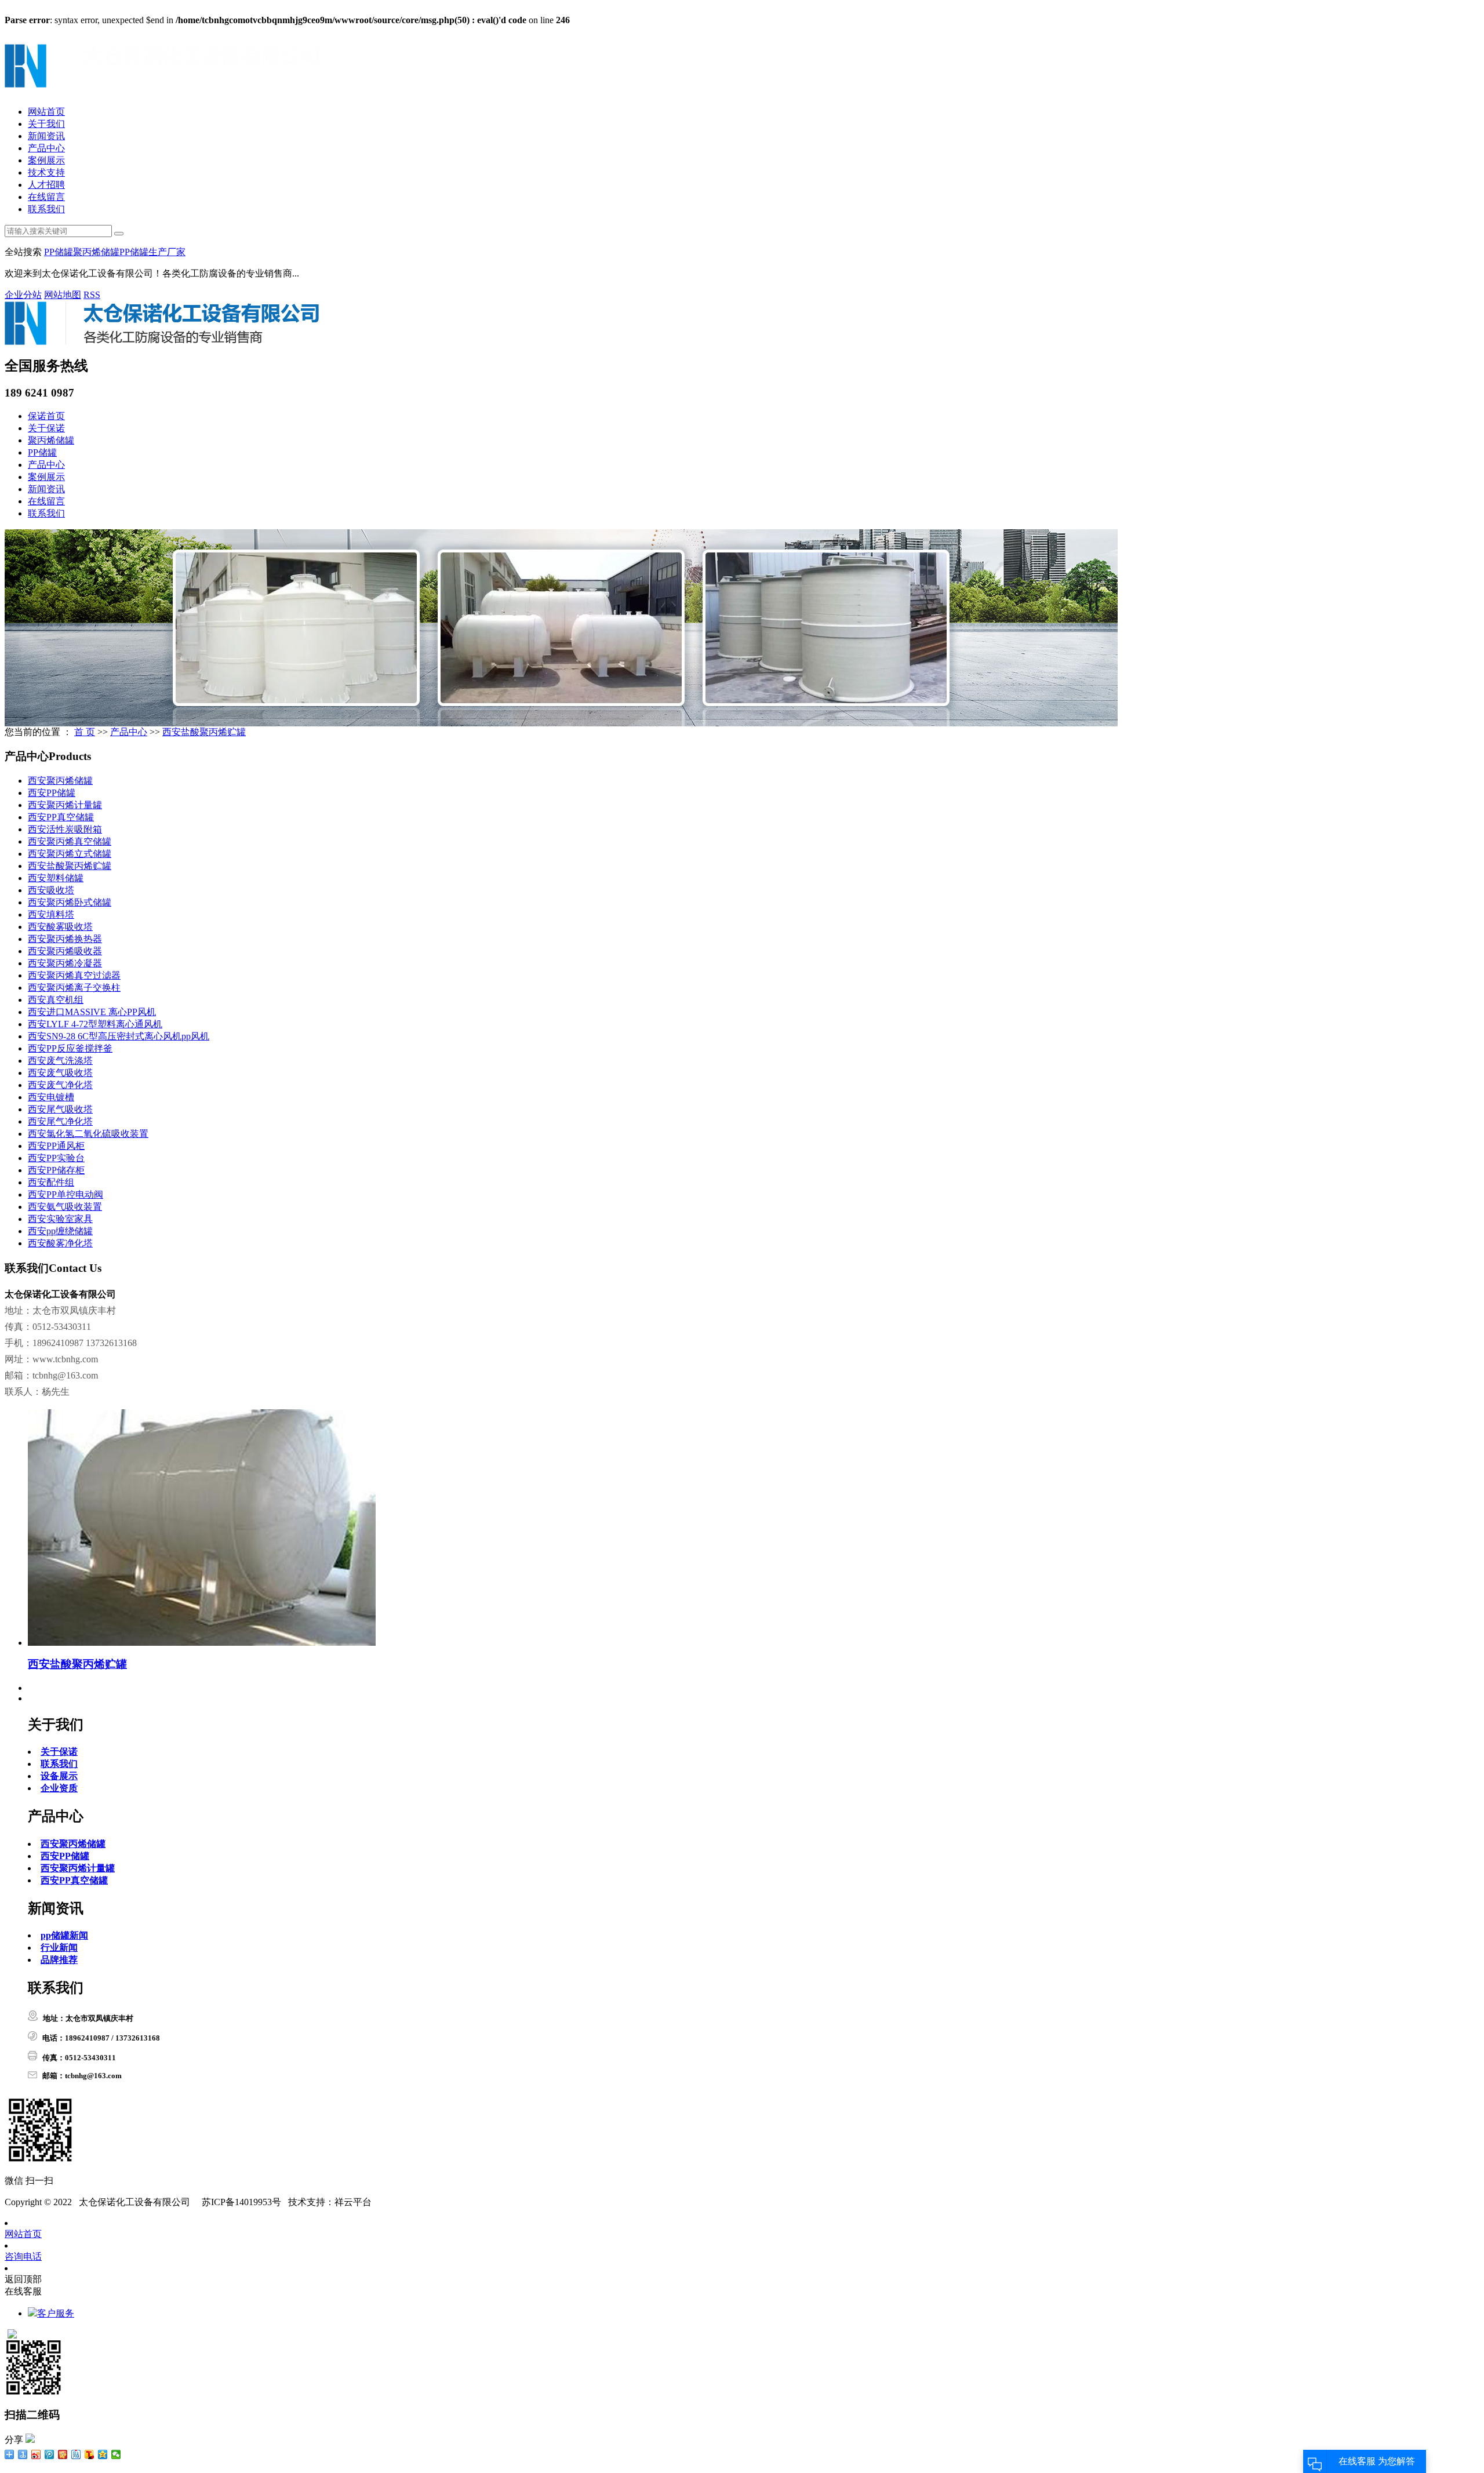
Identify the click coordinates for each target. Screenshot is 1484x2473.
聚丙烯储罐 (96, 252)
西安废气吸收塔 (60, 1073)
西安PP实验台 (56, 1158)
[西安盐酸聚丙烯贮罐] (202, 1643)
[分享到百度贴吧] (76, 2454)
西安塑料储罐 (56, 878)
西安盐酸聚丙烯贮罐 (204, 732)
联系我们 (46, 209)
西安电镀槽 (51, 1097)
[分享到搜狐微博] (90, 2454)
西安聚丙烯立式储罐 (70, 854)
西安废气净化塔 (60, 1085)
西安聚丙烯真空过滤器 (74, 975)
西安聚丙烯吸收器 (65, 951)
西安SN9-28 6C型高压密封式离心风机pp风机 (119, 1036)
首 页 (85, 732)
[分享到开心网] (63, 2454)
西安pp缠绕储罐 (60, 1231)
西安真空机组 (56, 1000)
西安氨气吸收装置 (65, 1207)
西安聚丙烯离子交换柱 (74, 988)
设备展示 (59, 1776)
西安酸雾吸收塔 (60, 927)
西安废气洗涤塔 (60, 1061)
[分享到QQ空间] (103, 2454)
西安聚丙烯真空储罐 (70, 841)
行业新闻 (59, 1948)
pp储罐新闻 (64, 1935)
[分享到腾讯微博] (50, 2454)
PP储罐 (59, 252)
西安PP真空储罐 (61, 817)
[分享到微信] (116, 2454)
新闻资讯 (46, 136)
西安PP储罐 (52, 793)
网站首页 (46, 112)
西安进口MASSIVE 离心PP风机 (92, 1012)
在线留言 (46, 197)
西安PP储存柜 (56, 1170)
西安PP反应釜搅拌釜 (70, 1048)
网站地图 (63, 295)
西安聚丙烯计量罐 (65, 805)
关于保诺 (46, 428)
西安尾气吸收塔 (60, 1109)
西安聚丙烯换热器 (65, 939)
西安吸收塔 (51, 890)
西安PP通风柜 (56, 1146)
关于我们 (46, 124)
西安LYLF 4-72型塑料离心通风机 (95, 1024)
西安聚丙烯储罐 (60, 781)
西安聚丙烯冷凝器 (65, 963)
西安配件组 (51, 1182)
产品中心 (46, 148)
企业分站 (23, 295)
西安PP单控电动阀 (66, 1194)
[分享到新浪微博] (36, 2454)
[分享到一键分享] (23, 2454)
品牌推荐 (59, 1960)
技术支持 (46, 172)
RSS (92, 295)
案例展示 (46, 160)
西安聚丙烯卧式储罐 (70, 902)
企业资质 (59, 1788)
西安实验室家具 (60, 1219)
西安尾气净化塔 (60, 1121)
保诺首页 (46, 416)
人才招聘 (46, 185)
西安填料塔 (51, 914)
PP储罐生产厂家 (152, 252)
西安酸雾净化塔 (60, 1243)
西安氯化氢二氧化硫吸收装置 (88, 1134)
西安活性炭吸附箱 (65, 829)
